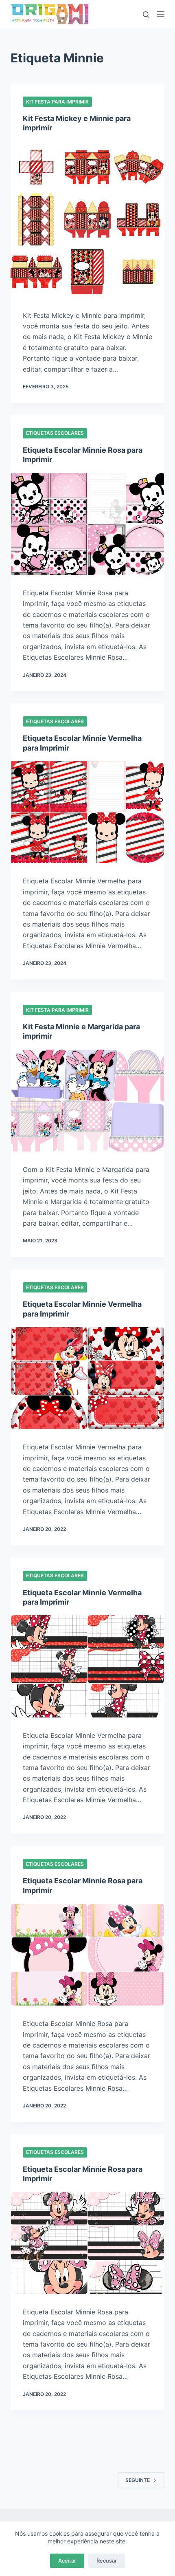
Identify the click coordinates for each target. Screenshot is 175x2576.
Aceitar (67, 2561)
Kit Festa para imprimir (57, 102)
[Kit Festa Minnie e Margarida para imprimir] (87, 1101)
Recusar (107, 2561)
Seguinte (138, 2480)
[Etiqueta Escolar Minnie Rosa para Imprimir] (87, 524)
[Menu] (161, 14)
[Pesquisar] (146, 14)
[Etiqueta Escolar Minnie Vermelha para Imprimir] (87, 812)
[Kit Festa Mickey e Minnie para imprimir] (87, 219)
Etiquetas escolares (55, 433)
